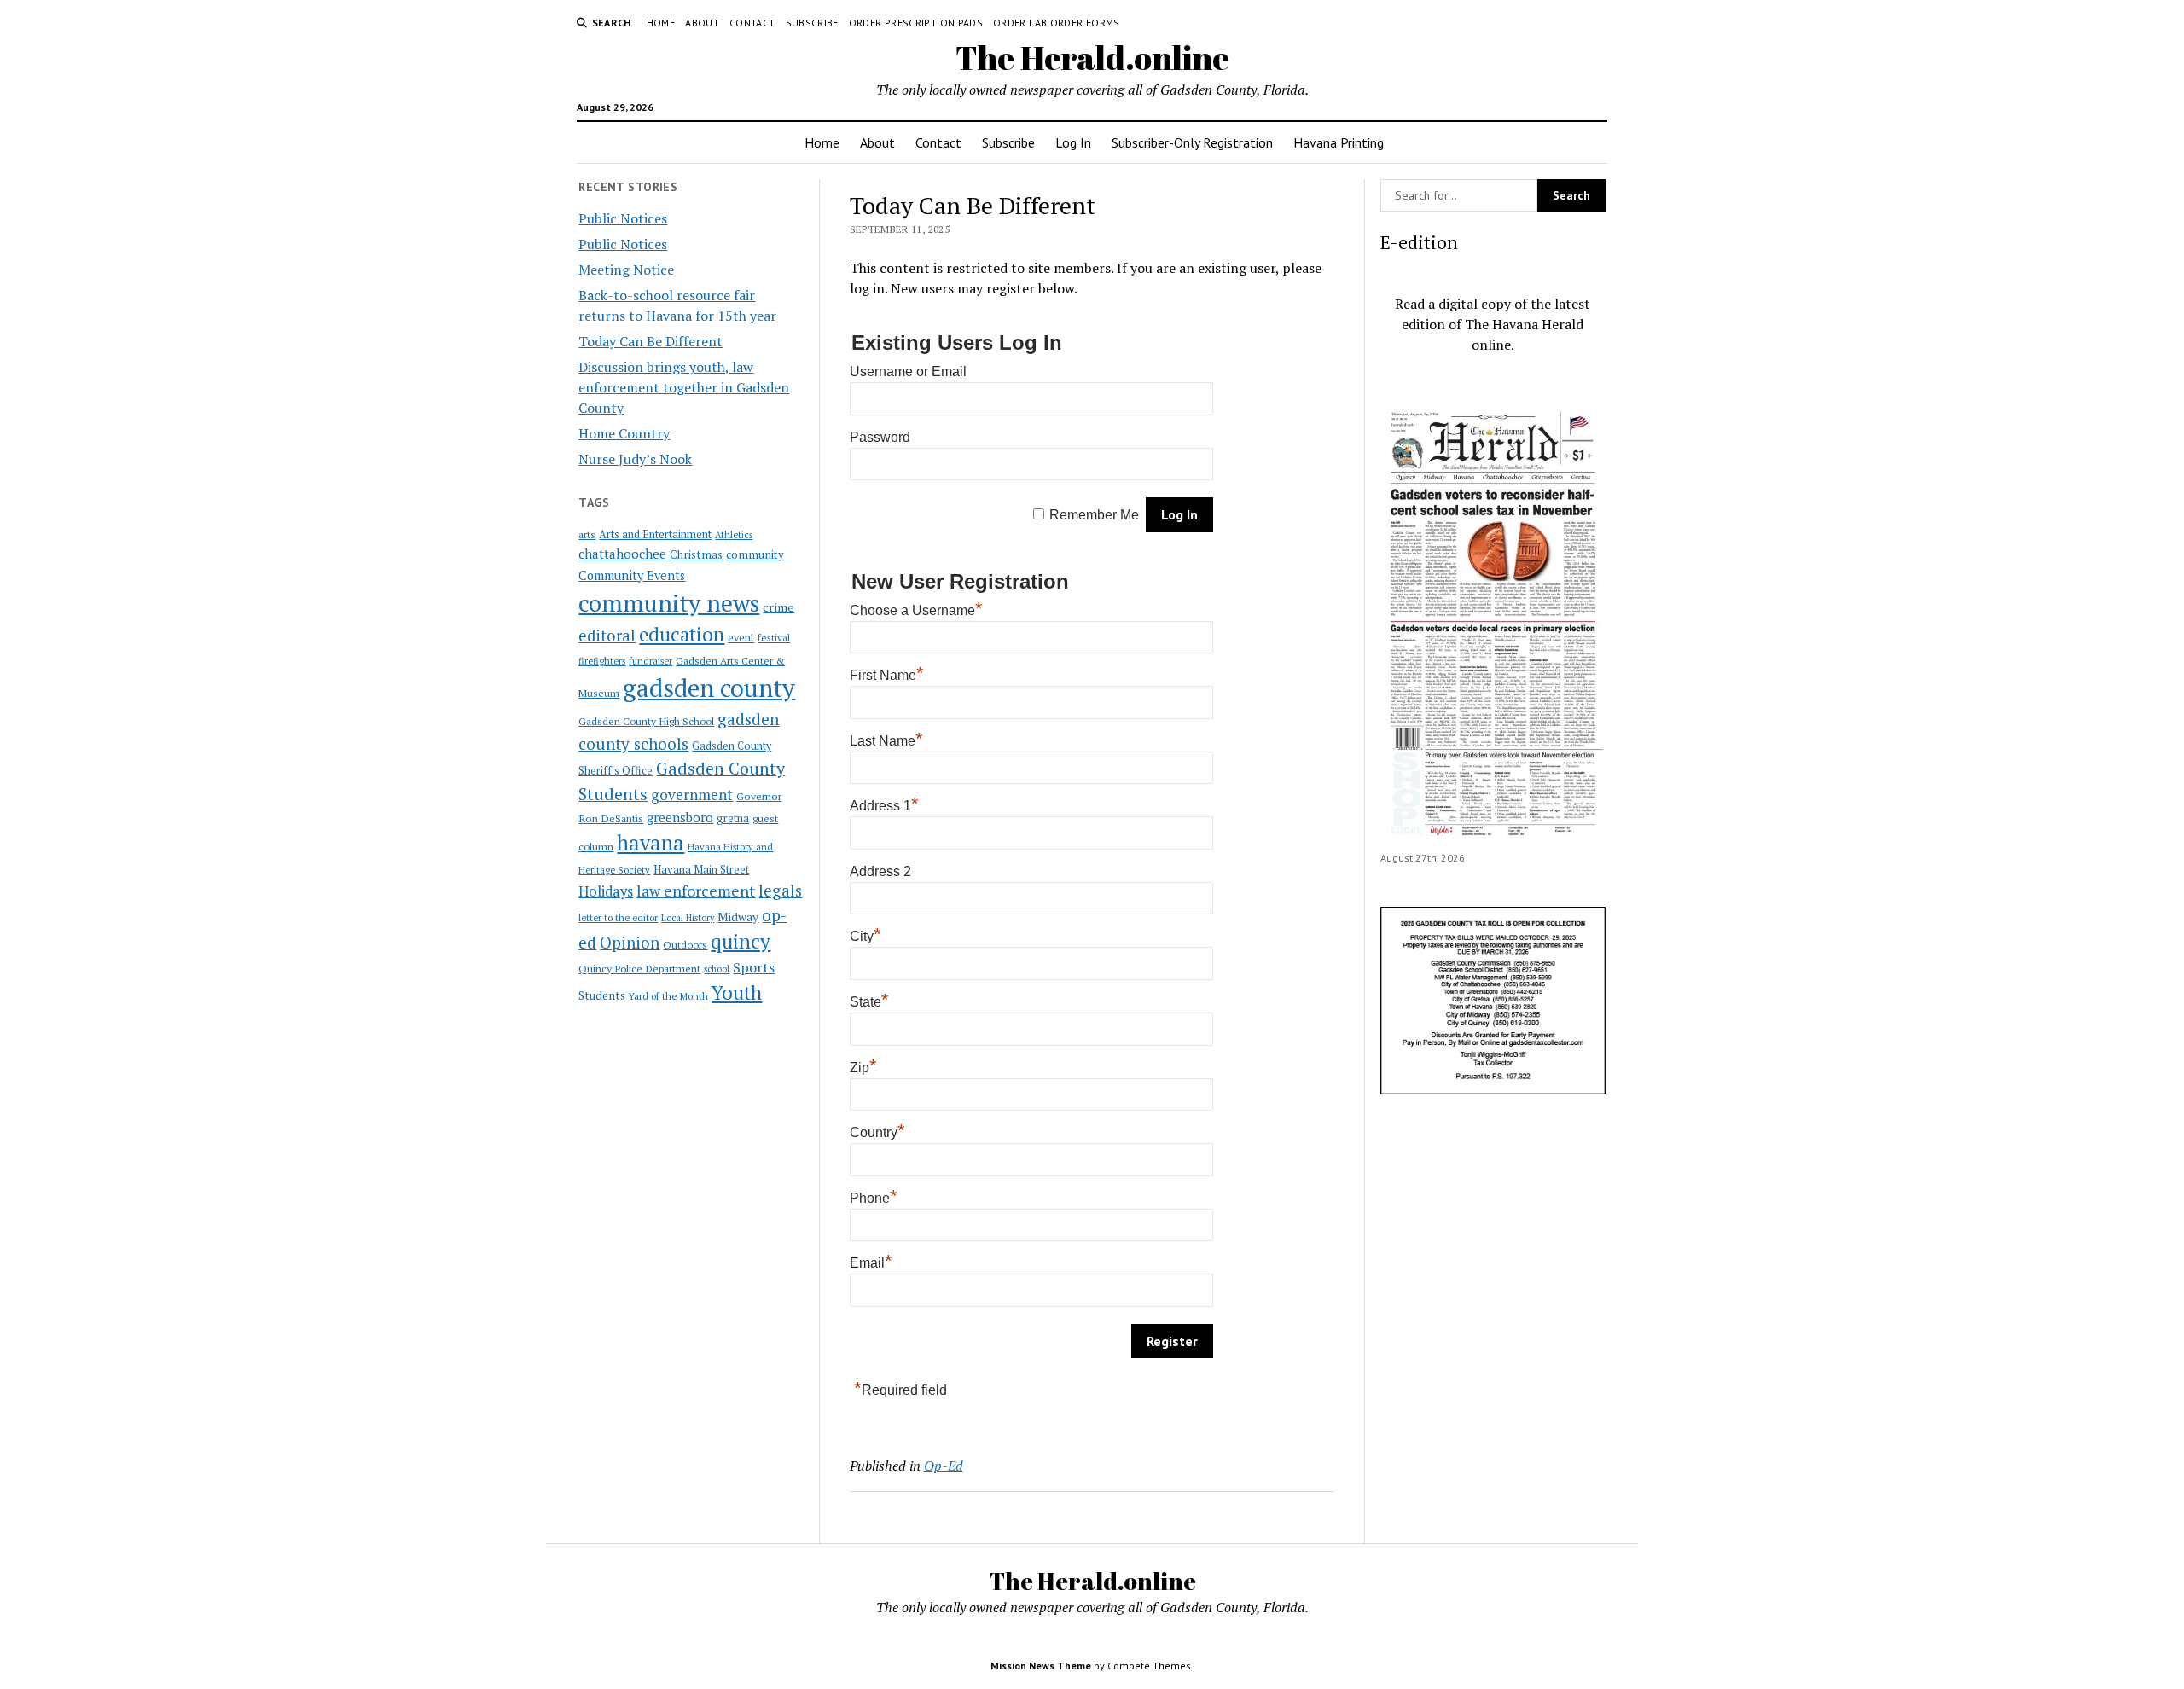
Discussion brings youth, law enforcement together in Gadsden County (684, 387)
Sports (754, 967)
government (692, 795)
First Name (887, 675)
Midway (738, 917)
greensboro (680, 817)
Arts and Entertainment (655, 534)
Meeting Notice (626, 270)
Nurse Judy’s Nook (635, 459)
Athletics (734, 535)
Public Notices (623, 218)
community (755, 554)
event (741, 638)
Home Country (624, 433)
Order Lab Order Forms (1057, 23)
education (682, 634)
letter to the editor (618, 918)
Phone (874, 1198)
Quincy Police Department (639, 968)
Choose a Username (916, 610)
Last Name (886, 741)
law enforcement (696, 891)
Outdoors (685, 944)
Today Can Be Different (651, 341)
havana (651, 843)
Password (880, 437)
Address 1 (884, 806)
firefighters (602, 661)
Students (602, 995)
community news (669, 603)
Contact (752, 23)
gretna (733, 818)
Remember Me (1094, 515)
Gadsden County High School (646, 721)
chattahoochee (622, 554)
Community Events (632, 575)
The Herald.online (1092, 58)
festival (774, 638)
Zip (863, 1068)
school (717, 969)
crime (778, 607)
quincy (741, 941)
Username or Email (908, 371)
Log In (1073, 142)
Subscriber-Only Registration (1192, 142)
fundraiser (651, 661)
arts (587, 534)
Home (661, 23)
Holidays (606, 891)
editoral (607, 636)
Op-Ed (944, 1466)
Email (871, 1263)
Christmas (696, 554)
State (869, 1002)
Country (877, 1132)
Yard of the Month (668, 996)
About (702, 23)
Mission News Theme (1041, 1666)
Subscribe (812, 23)
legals (780, 891)
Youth (737, 992)
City (865, 936)
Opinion (630, 943)
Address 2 (880, 871)
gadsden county (709, 688)
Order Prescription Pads (916, 23)
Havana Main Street (701, 869)
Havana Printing (1339, 142)
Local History (688, 918)
